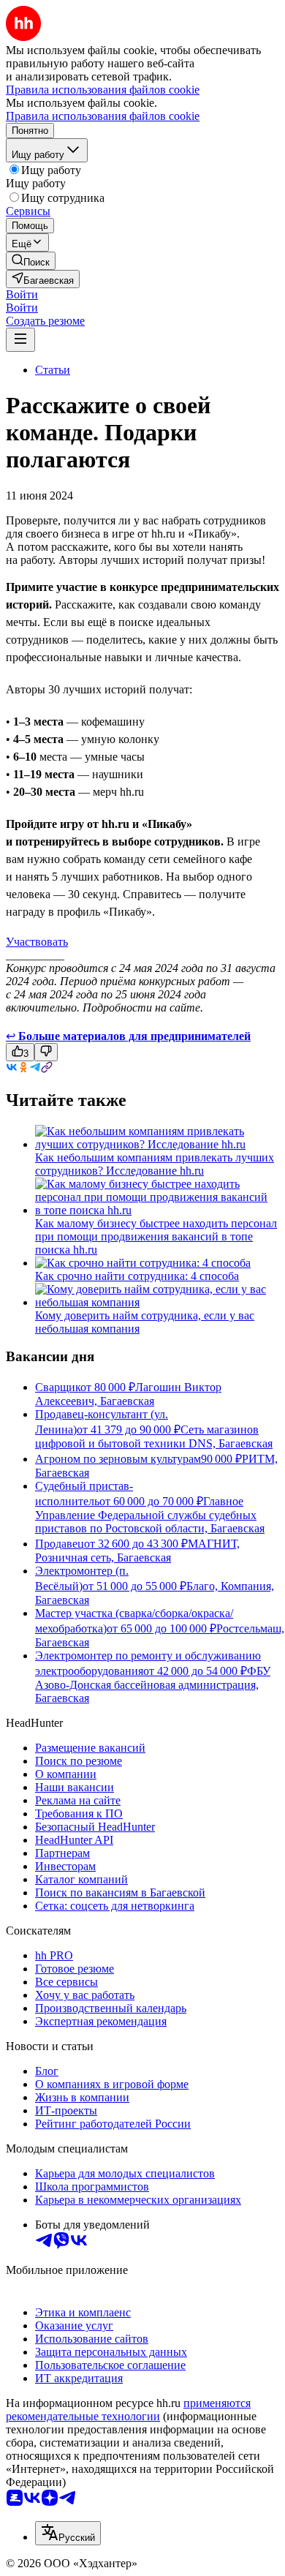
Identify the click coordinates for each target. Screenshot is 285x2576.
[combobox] (68, 2533)
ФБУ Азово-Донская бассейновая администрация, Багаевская (153, 1684)
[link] (31, 261)
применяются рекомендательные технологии (128, 2410)
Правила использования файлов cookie (103, 116)
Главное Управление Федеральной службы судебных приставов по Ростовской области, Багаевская (150, 1515)
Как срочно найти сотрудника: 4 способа (137, 1276)
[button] (22, 294)
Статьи (53, 370)
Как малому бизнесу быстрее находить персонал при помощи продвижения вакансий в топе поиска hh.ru (156, 1236)
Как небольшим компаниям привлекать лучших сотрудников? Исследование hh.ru (155, 1164)
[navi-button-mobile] (20, 340)
